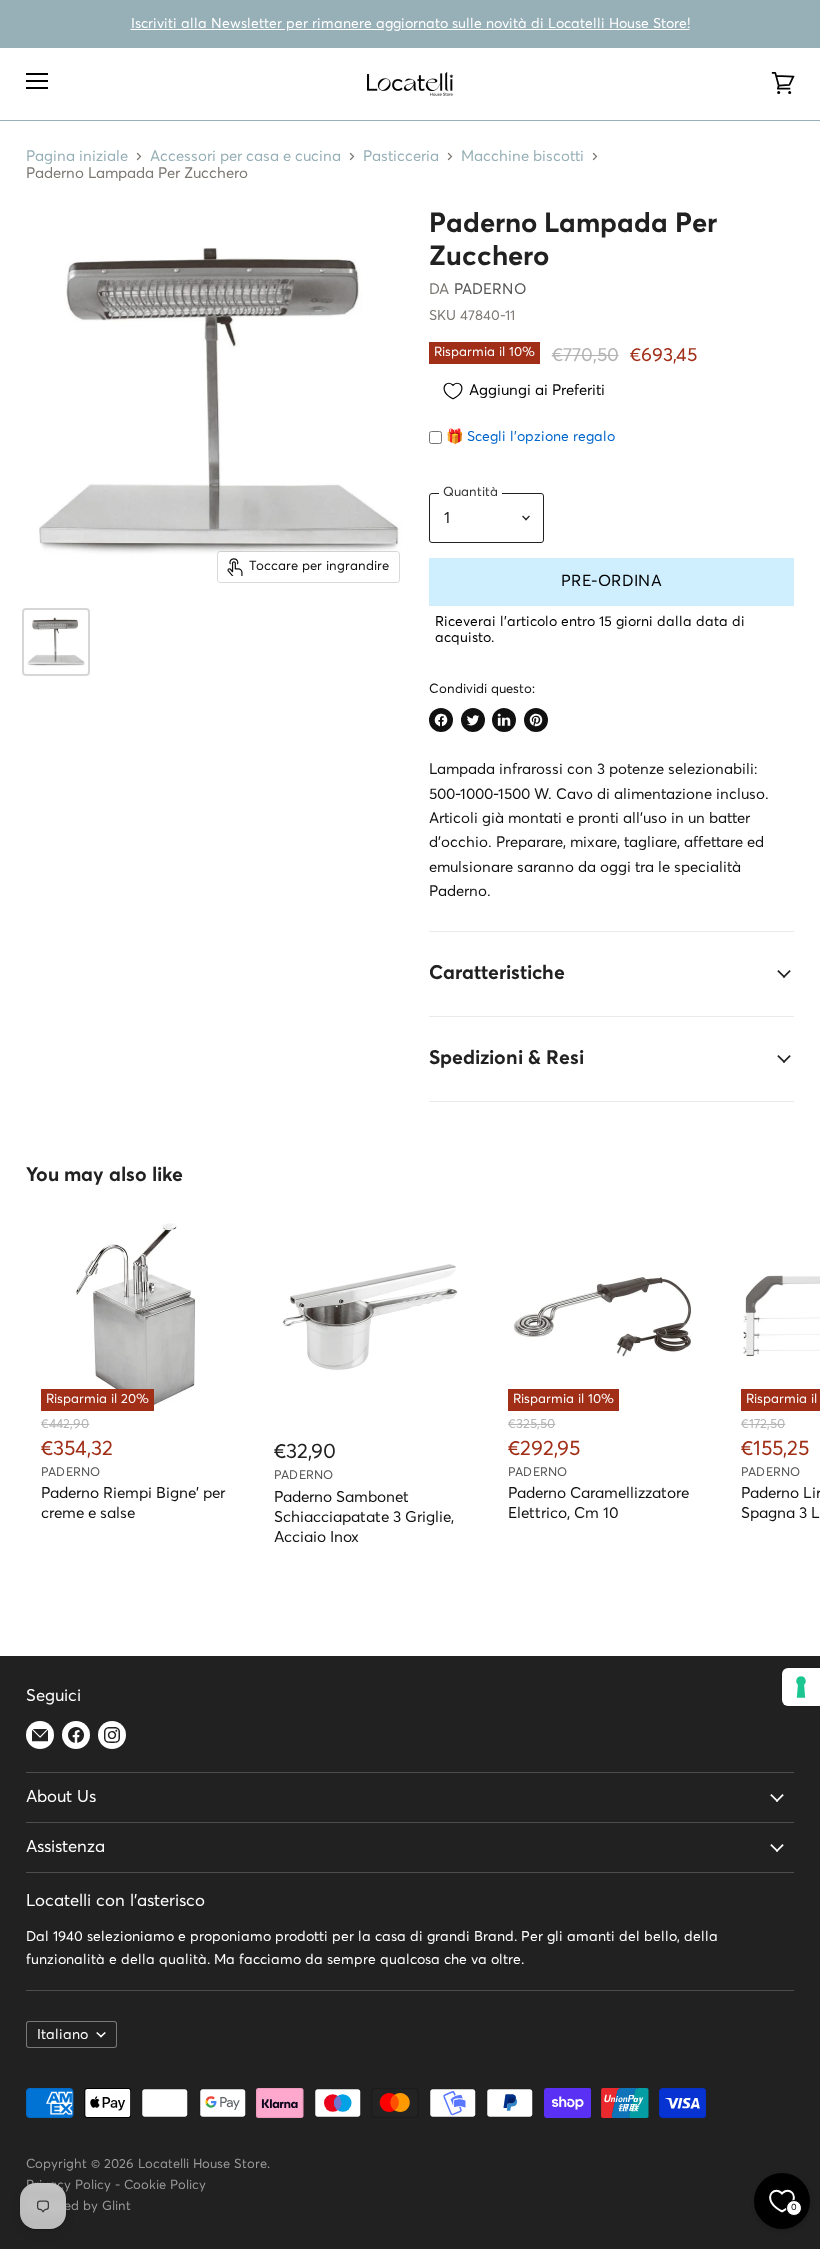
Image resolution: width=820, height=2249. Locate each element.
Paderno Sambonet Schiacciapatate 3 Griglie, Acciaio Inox (364, 1517)
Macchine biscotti (522, 156)
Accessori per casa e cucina (245, 156)
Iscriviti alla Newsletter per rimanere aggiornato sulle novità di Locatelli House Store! (410, 24)
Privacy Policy (68, 2185)
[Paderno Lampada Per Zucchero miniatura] (56, 642)
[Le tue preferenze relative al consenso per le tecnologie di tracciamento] (801, 1687)
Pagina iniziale (77, 156)
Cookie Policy (165, 2185)
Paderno (490, 289)
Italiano (62, 2035)
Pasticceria (401, 156)
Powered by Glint (78, 2206)
